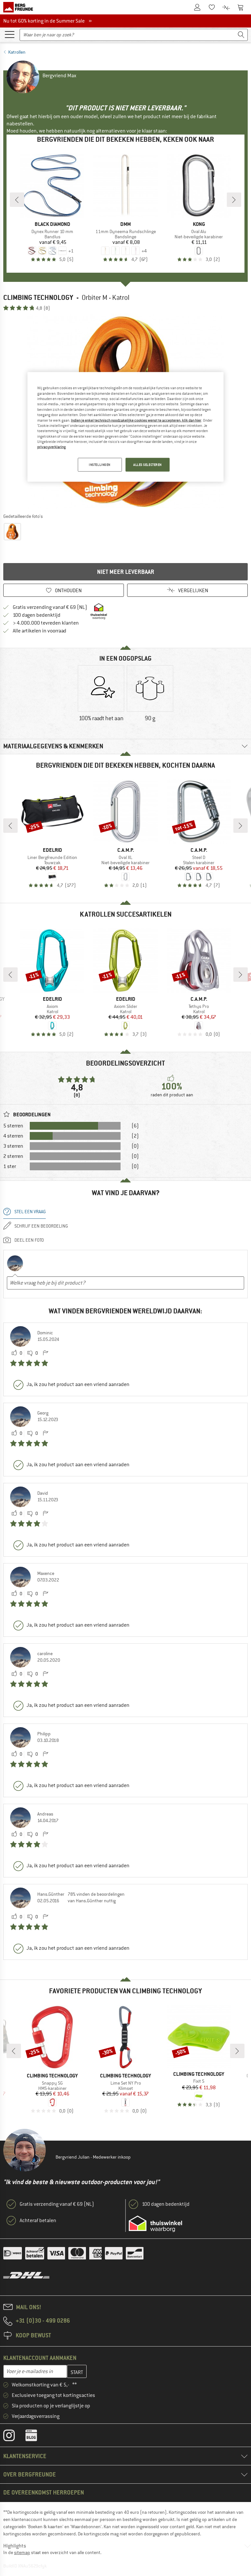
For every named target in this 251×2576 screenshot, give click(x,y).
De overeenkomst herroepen (44, 2492)
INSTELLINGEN (100, 464)
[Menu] (9, 34)
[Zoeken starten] (241, 35)
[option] (101, 699)
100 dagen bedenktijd (37, 615)
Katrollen (17, 52)
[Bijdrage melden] (45, 1353)
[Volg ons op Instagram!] (14, 2437)
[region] (125, 427)
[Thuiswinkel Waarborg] (155, 2224)
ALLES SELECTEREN (148, 464)
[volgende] (234, 200)
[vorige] (17, 200)
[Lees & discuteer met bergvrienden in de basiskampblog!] (36, 2437)
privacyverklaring (51, 447)
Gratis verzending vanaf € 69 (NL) (50, 607)
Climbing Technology (38, 297)
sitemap (22, 2552)
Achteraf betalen (38, 2220)
